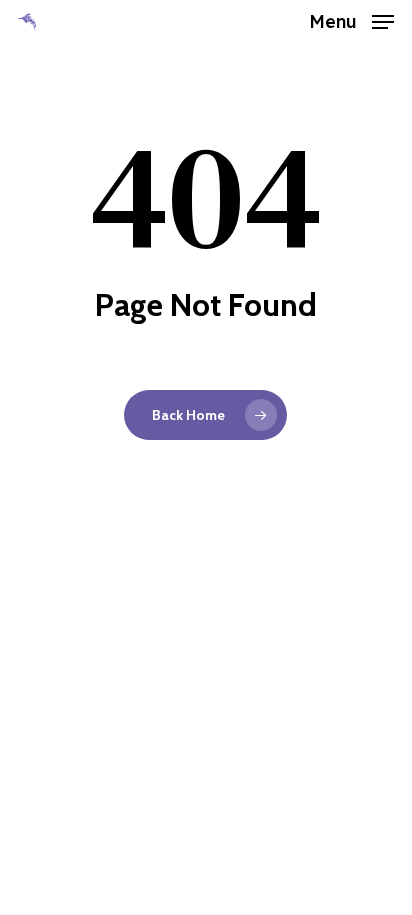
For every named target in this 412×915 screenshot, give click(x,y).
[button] (351, 20)
